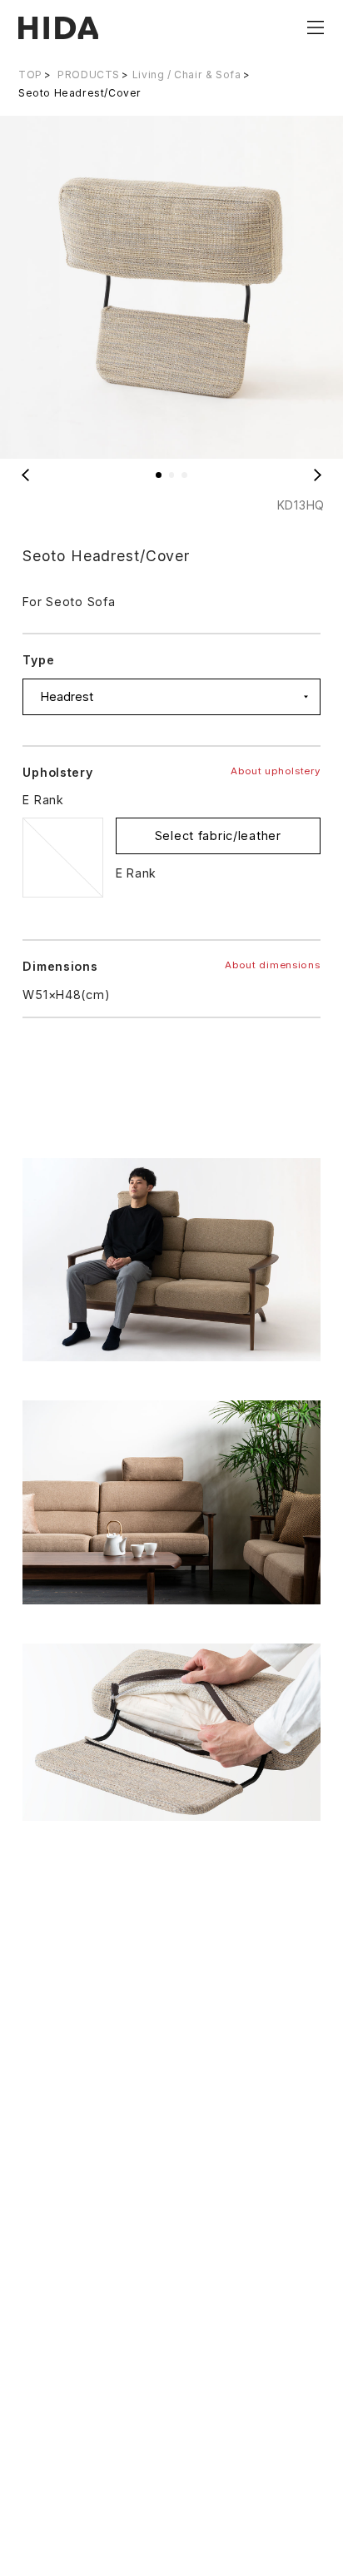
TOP (30, 75)
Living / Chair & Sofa (187, 75)
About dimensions (272, 965)
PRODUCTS (89, 75)
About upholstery (275, 771)
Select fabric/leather (218, 835)
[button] (159, 475)
